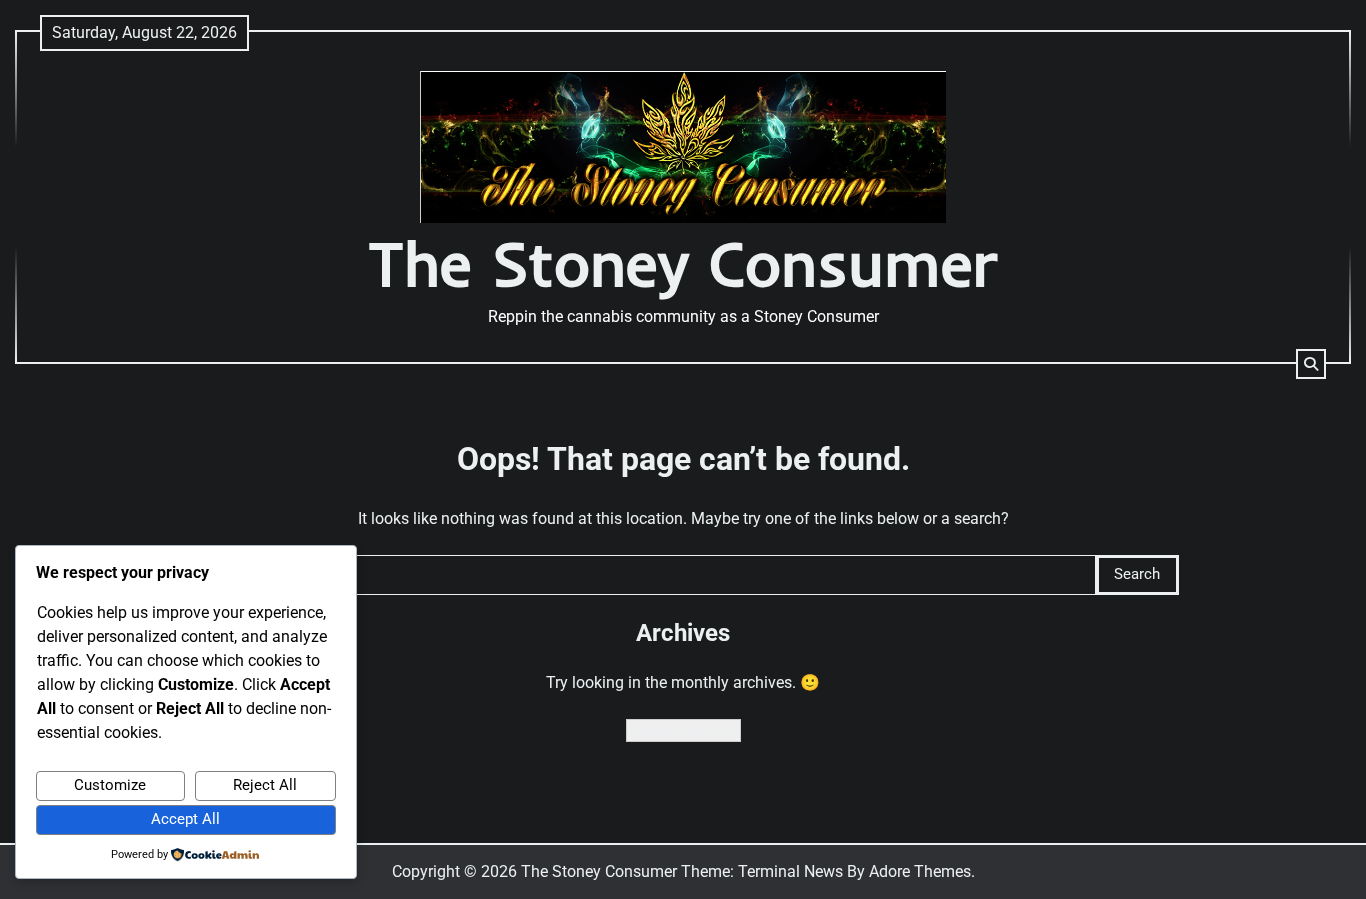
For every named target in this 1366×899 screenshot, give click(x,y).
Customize (110, 785)
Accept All (185, 819)
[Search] (1311, 364)
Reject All (265, 785)
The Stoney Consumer (683, 263)
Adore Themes (920, 871)
